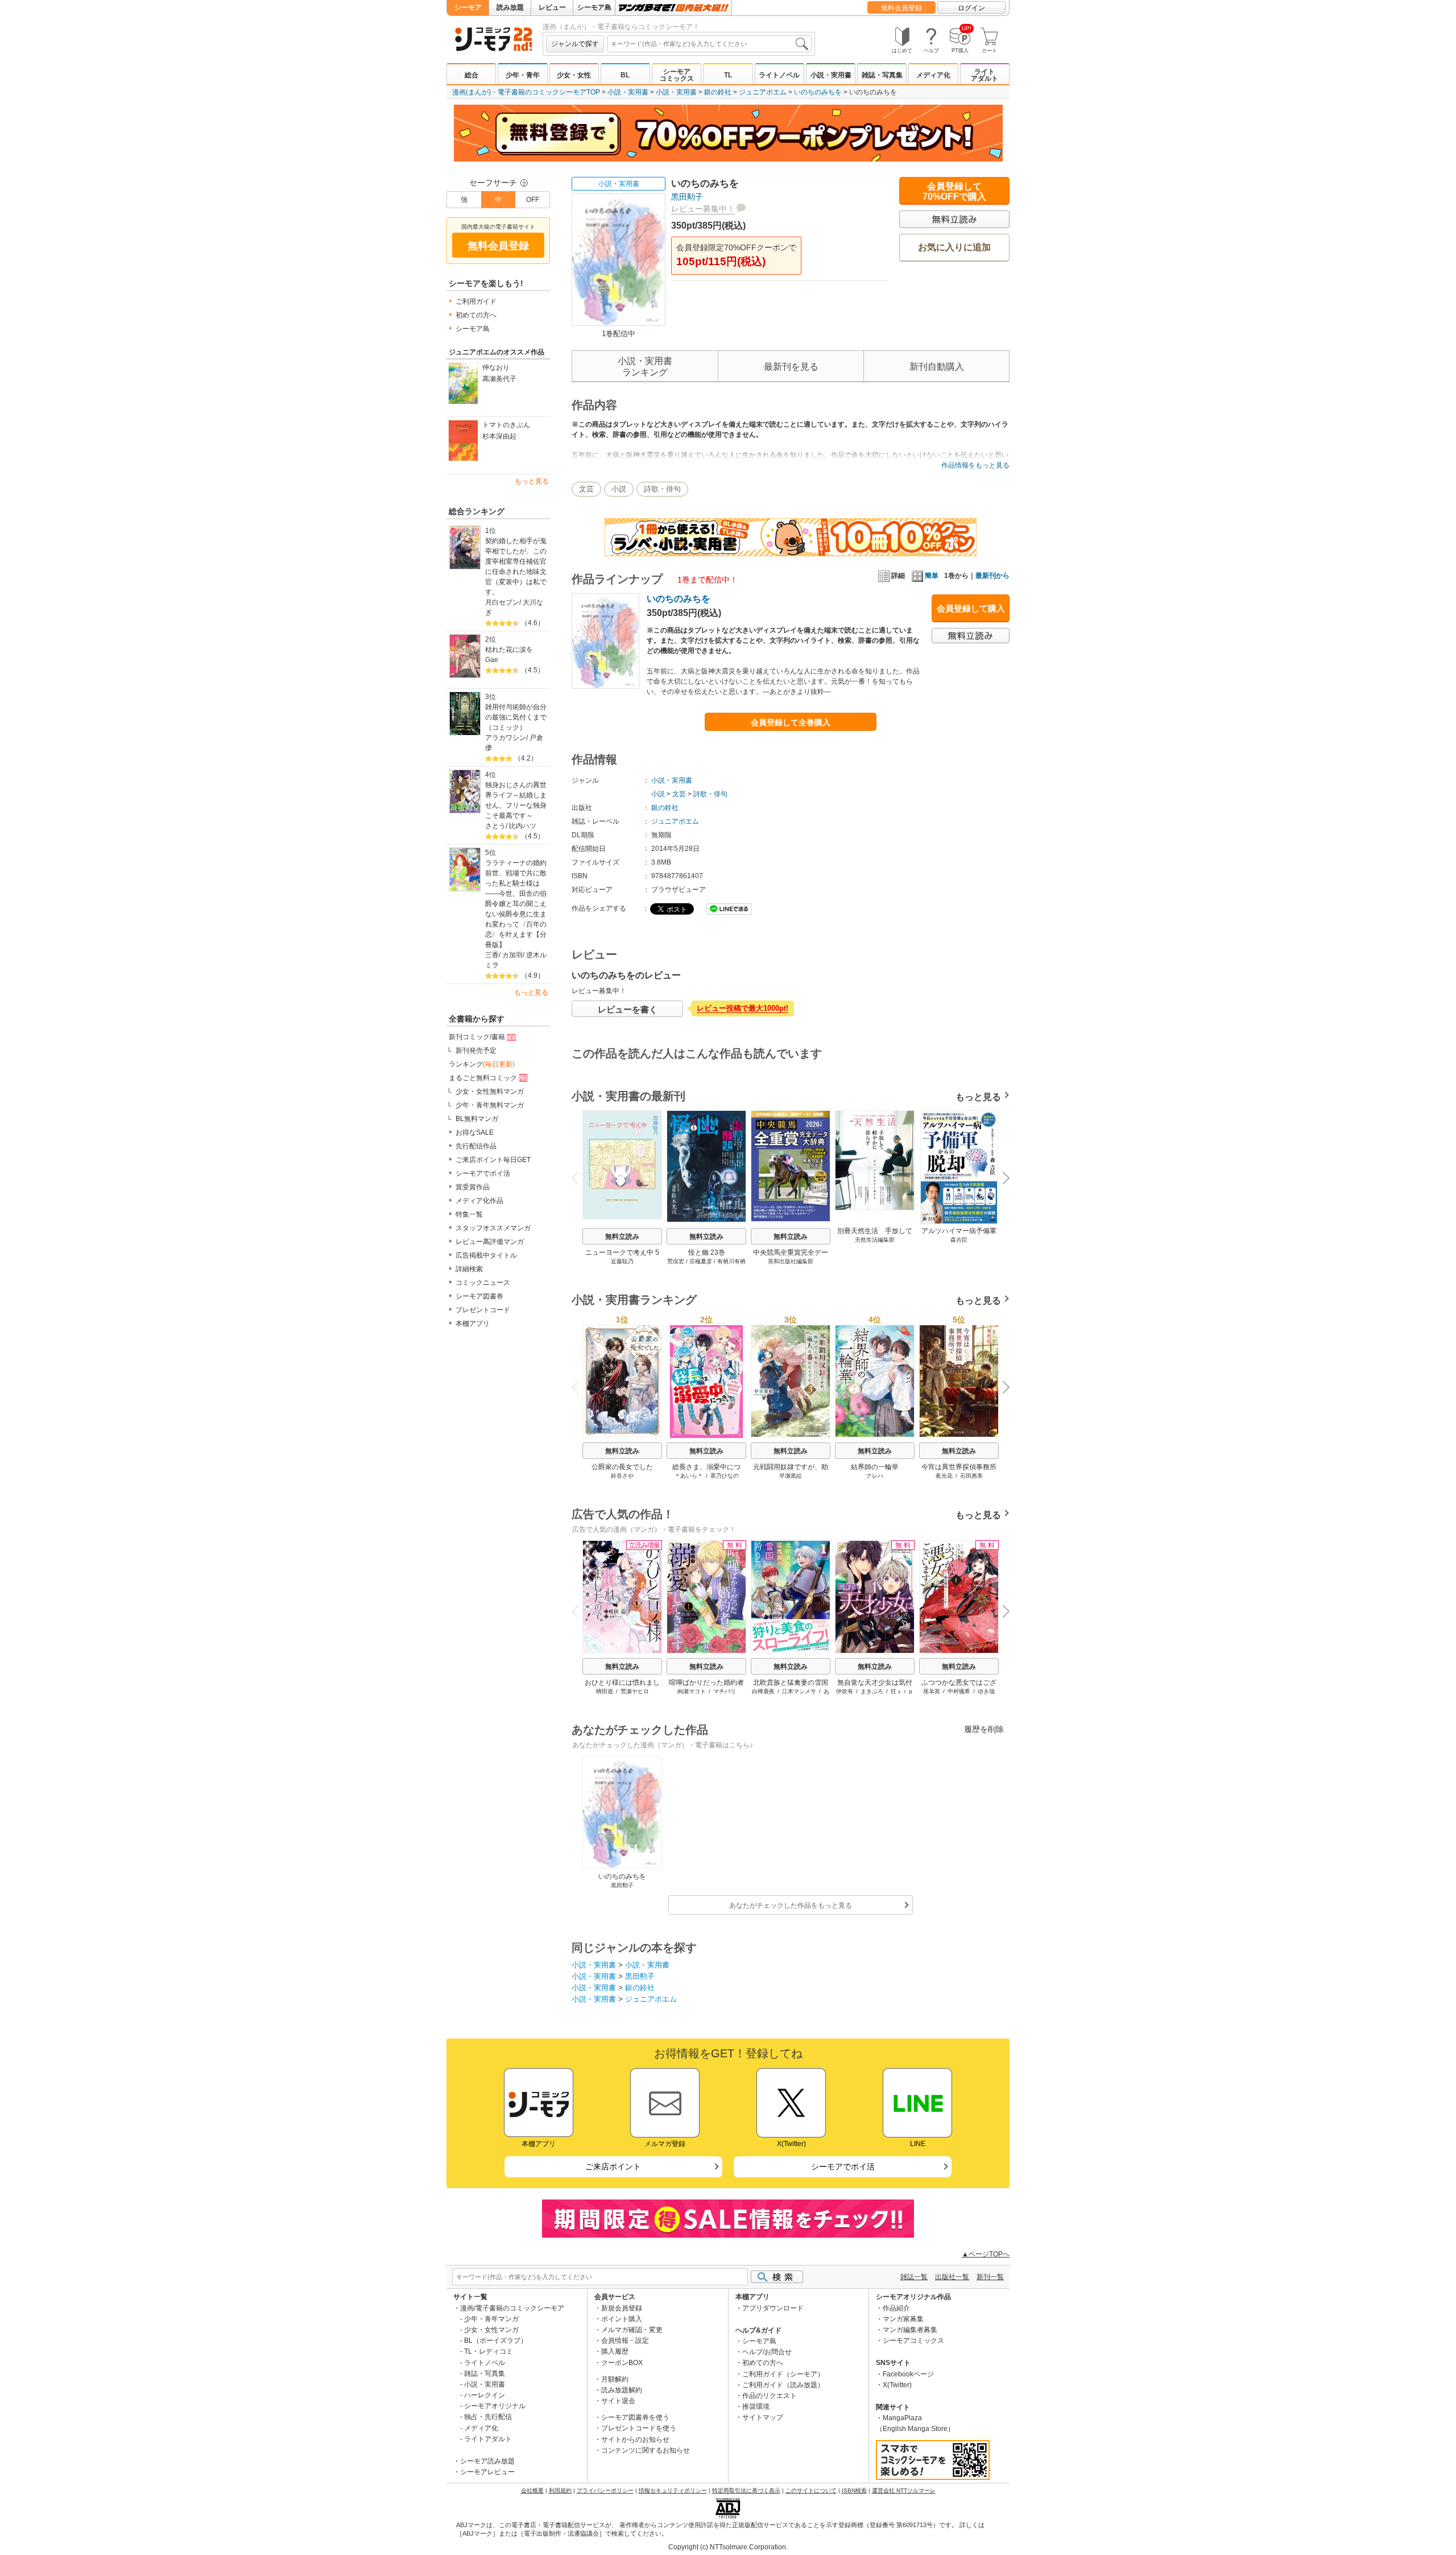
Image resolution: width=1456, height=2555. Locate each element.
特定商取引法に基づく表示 (746, 2490)
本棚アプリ (473, 1324)
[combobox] (709, 44)
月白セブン (502, 602)
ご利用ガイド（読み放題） (783, 2385)
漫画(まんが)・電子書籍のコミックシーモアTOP (526, 92)
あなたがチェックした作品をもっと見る (791, 1905)
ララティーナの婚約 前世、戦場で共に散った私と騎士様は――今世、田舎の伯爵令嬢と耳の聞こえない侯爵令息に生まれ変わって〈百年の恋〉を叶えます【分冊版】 (517, 904)
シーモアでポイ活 (483, 1173)
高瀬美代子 (499, 379)
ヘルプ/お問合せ (767, 2352)
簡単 (932, 576)
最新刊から (992, 576)
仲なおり (496, 367)
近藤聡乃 (622, 1261)
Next (1002, 1179)
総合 (471, 75)
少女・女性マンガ (491, 2330)
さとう (495, 826)
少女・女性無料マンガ (490, 1092)
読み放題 (510, 7)
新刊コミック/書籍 (477, 1037)
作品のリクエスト (770, 2396)
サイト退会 (618, 2401)
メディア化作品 (479, 1201)
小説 (619, 489)
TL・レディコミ (489, 2351)
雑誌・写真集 (882, 75)
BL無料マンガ (477, 1119)
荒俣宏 (676, 1261)
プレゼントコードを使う (639, 2428)
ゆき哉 (986, 1691)
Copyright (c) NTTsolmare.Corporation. (728, 2547)
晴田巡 (605, 1691)
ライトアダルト (985, 75)
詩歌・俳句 (662, 489)
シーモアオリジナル (495, 2406)
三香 (492, 955)
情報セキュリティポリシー (673, 2490)
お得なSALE (475, 1132)
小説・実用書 (831, 75)
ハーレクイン (485, 2395)
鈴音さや (622, 1476)
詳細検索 (469, 1269)
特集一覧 (469, 1214)
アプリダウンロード (773, 2308)
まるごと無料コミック (483, 1078)
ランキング (482, 1064)
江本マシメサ (799, 1691)
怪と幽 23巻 (707, 1252)
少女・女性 (574, 75)
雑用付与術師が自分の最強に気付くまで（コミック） (516, 717)
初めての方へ (476, 315)
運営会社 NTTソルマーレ (904, 2490)
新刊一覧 (990, 2277)
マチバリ (725, 1691)
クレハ (875, 1476)
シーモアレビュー (487, 2472)
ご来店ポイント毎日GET (493, 1160)
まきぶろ (872, 1691)
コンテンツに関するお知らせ (646, 2450)
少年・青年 (523, 75)
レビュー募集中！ (703, 209)
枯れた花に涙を (509, 650)
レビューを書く (628, 1009)
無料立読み (622, 1237)
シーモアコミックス (677, 75)
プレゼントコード (483, 1310)
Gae (492, 660)
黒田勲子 (687, 197)
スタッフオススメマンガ (493, 1228)
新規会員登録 (622, 2308)
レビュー (552, 7)
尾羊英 (932, 1691)
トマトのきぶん (506, 425)
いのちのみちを (818, 92)
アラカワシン (506, 738)
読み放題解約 (622, 2390)
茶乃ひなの (725, 1476)
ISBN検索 (854, 2490)
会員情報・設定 (625, 2341)
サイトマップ (763, 2417)
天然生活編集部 (875, 1240)
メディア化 (933, 75)
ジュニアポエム (763, 92)
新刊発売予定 (476, 1051)
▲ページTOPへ (986, 2254)
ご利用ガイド (476, 301)
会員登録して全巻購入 (791, 722)
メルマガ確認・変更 (632, 2330)
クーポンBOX (622, 2363)
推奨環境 (756, 2407)
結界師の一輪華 (875, 1467)
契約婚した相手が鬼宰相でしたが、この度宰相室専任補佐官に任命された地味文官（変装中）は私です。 (516, 567)
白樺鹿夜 (763, 1691)
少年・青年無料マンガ (490, 1105)
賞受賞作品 (473, 1187)
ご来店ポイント (613, 2167)
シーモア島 (594, 7)
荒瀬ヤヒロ (635, 1691)
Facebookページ (908, 2374)
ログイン (971, 8)
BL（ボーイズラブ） (496, 2341)
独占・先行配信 (488, 2417)
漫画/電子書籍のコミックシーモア (512, 2308)
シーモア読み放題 (487, 2461)
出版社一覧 (952, 2277)
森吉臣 (959, 1240)
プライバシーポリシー (605, 2490)
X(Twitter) (897, 2385)
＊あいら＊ (689, 1476)
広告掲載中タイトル (486, 1255)
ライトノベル (779, 75)
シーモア (468, 7)
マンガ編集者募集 (910, 2330)
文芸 (586, 489)
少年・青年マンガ (491, 2319)
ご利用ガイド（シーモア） (783, 2374)
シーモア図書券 (479, 1296)
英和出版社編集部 (791, 1261)
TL (728, 75)
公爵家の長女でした (622, 1467)
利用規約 (560, 2490)
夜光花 (944, 1476)
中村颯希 (959, 1691)
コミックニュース (483, 1283)
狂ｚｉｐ (902, 1691)
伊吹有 (845, 1691)
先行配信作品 (476, 1146)
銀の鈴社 (718, 92)
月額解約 (615, 2379)
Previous (580, 1177)
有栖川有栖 (731, 1261)
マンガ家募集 (903, 2319)
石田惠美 (971, 1476)
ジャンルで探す (575, 44)
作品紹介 (896, 2308)
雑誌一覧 (914, 2277)
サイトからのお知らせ (635, 2440)
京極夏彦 (701, 1261)
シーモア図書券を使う (635, 2417)
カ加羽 (512, 955)
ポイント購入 (622, 2319)
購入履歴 (615, 2351)
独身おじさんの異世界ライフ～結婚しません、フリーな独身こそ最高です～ (516, 800)
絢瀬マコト (692, 1691)
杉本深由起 (499, 436)
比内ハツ (523, 826)
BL (625, 75)
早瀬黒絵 (791, 1476)
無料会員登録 (901, 8)
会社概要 (532, 2490)
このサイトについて (811, 2490)
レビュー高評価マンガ (490, 1242)
